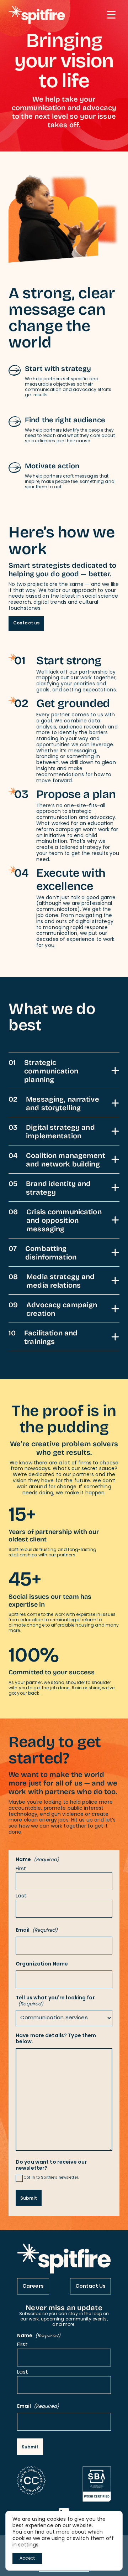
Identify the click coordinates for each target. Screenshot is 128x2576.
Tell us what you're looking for (55, 2001)
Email (37, 1931)
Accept (27, 2559)
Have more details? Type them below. (56, 2039)
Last (21, 1897)
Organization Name (42, 1965)
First (21, 1869)
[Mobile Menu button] (111, 15)
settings (28, 2545)
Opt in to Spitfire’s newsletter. (51, 2178)
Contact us (26, 623)
